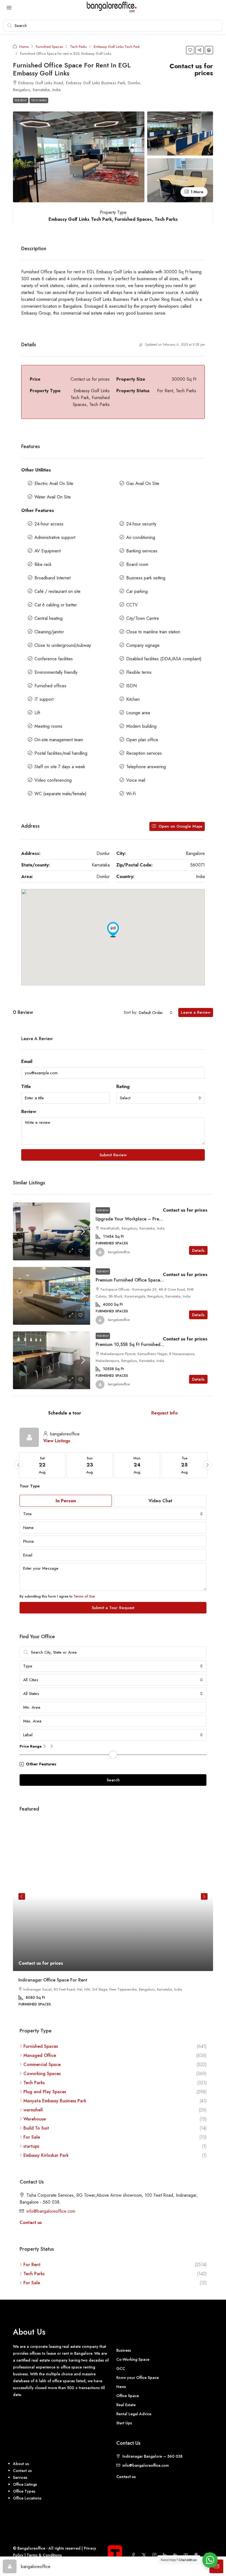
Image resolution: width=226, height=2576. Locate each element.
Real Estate (126, 2405)
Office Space (128, 2396)
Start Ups (124, 2423)
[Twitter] (145, 2555)
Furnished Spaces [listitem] (41, 2046)
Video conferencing (53, 780)
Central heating (49, 618)
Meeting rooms (48, 726)
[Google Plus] (176, 2555)
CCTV (132, 605)
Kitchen (133, 699)
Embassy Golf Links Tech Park (117, 47)
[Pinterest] (197, 2555)
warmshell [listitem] (33, 2110)
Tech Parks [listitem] (34, 2083)
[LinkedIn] (166, 2555)
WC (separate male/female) (60, 794)
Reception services (144, 753)
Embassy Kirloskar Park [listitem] (46, 2155)
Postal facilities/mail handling (61, 753)
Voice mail (136, 780)
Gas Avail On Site (143, 483)
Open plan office (142, 740)
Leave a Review (196, 1012)
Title (26, 1087)
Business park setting (146, 578)
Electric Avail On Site (54, 483)
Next (204, 1896)
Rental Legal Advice (134, 2414)
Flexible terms (139, 672)
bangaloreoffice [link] (119, 1252)
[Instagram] (155, 2555)
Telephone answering (146, 767)
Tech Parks (78, 47)
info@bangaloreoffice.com (51, 2211)
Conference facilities (54, 659)
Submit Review (113, 1155)
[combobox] (156, 1013)
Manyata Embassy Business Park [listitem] (55, 2101)
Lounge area (138, 713)
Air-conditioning (141, 537)
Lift (37, 713)
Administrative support (55, 537)
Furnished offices (50, 686)
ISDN (131, 686)
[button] (190, 50)
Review (29, 1112)
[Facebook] (134, 2555)
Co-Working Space (133, 2359)
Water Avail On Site (53, 497)
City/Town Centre (143, 618)
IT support (44, 699)
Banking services (142, 551)
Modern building (141, 726)
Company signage (143, 645)
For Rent (21, 100)
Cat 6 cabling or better (56, 605)
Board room (137, 564)
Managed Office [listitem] (40, 2055)
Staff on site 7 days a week (60, 767)
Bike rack (43, 564)
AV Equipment (48, 551)
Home (24, 47)
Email (27, 1061)
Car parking (137, 591)
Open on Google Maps (180, 826)
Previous (22, 1896)
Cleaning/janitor (49, 632)
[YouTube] (187, 2555)
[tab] (65, 1413)
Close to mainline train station (153, 632)
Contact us (31, 2222)
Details (198, 1250)
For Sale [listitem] (32, 2137)
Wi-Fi (131, 794)
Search (113, 1780)
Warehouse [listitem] (35, 2119)
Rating (123, 1087)
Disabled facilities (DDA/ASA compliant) (164, 659)
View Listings (57, 1441)
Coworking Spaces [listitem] (42, 2074)
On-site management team (59, 740)
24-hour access (49, 524)
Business (124, 2350)
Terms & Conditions (44, 2555)
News (121, 2387)
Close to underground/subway (63, 645)
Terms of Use (84, 1596)
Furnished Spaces (49, 47)
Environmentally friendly (56, 672)
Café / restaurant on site (57, 591)
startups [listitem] (31, 2146)
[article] (113, 1918)
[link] (52, 1231)
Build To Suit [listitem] (36, 2128)
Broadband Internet (53, 578)
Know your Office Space (138, 2378)
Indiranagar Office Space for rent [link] (53, 1980)
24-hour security (141, 524)
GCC (121, 2368)
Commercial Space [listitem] (42, 2064)
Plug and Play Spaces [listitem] (45, 2092)
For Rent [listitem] (32, 2265)
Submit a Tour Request (113, 1608)
